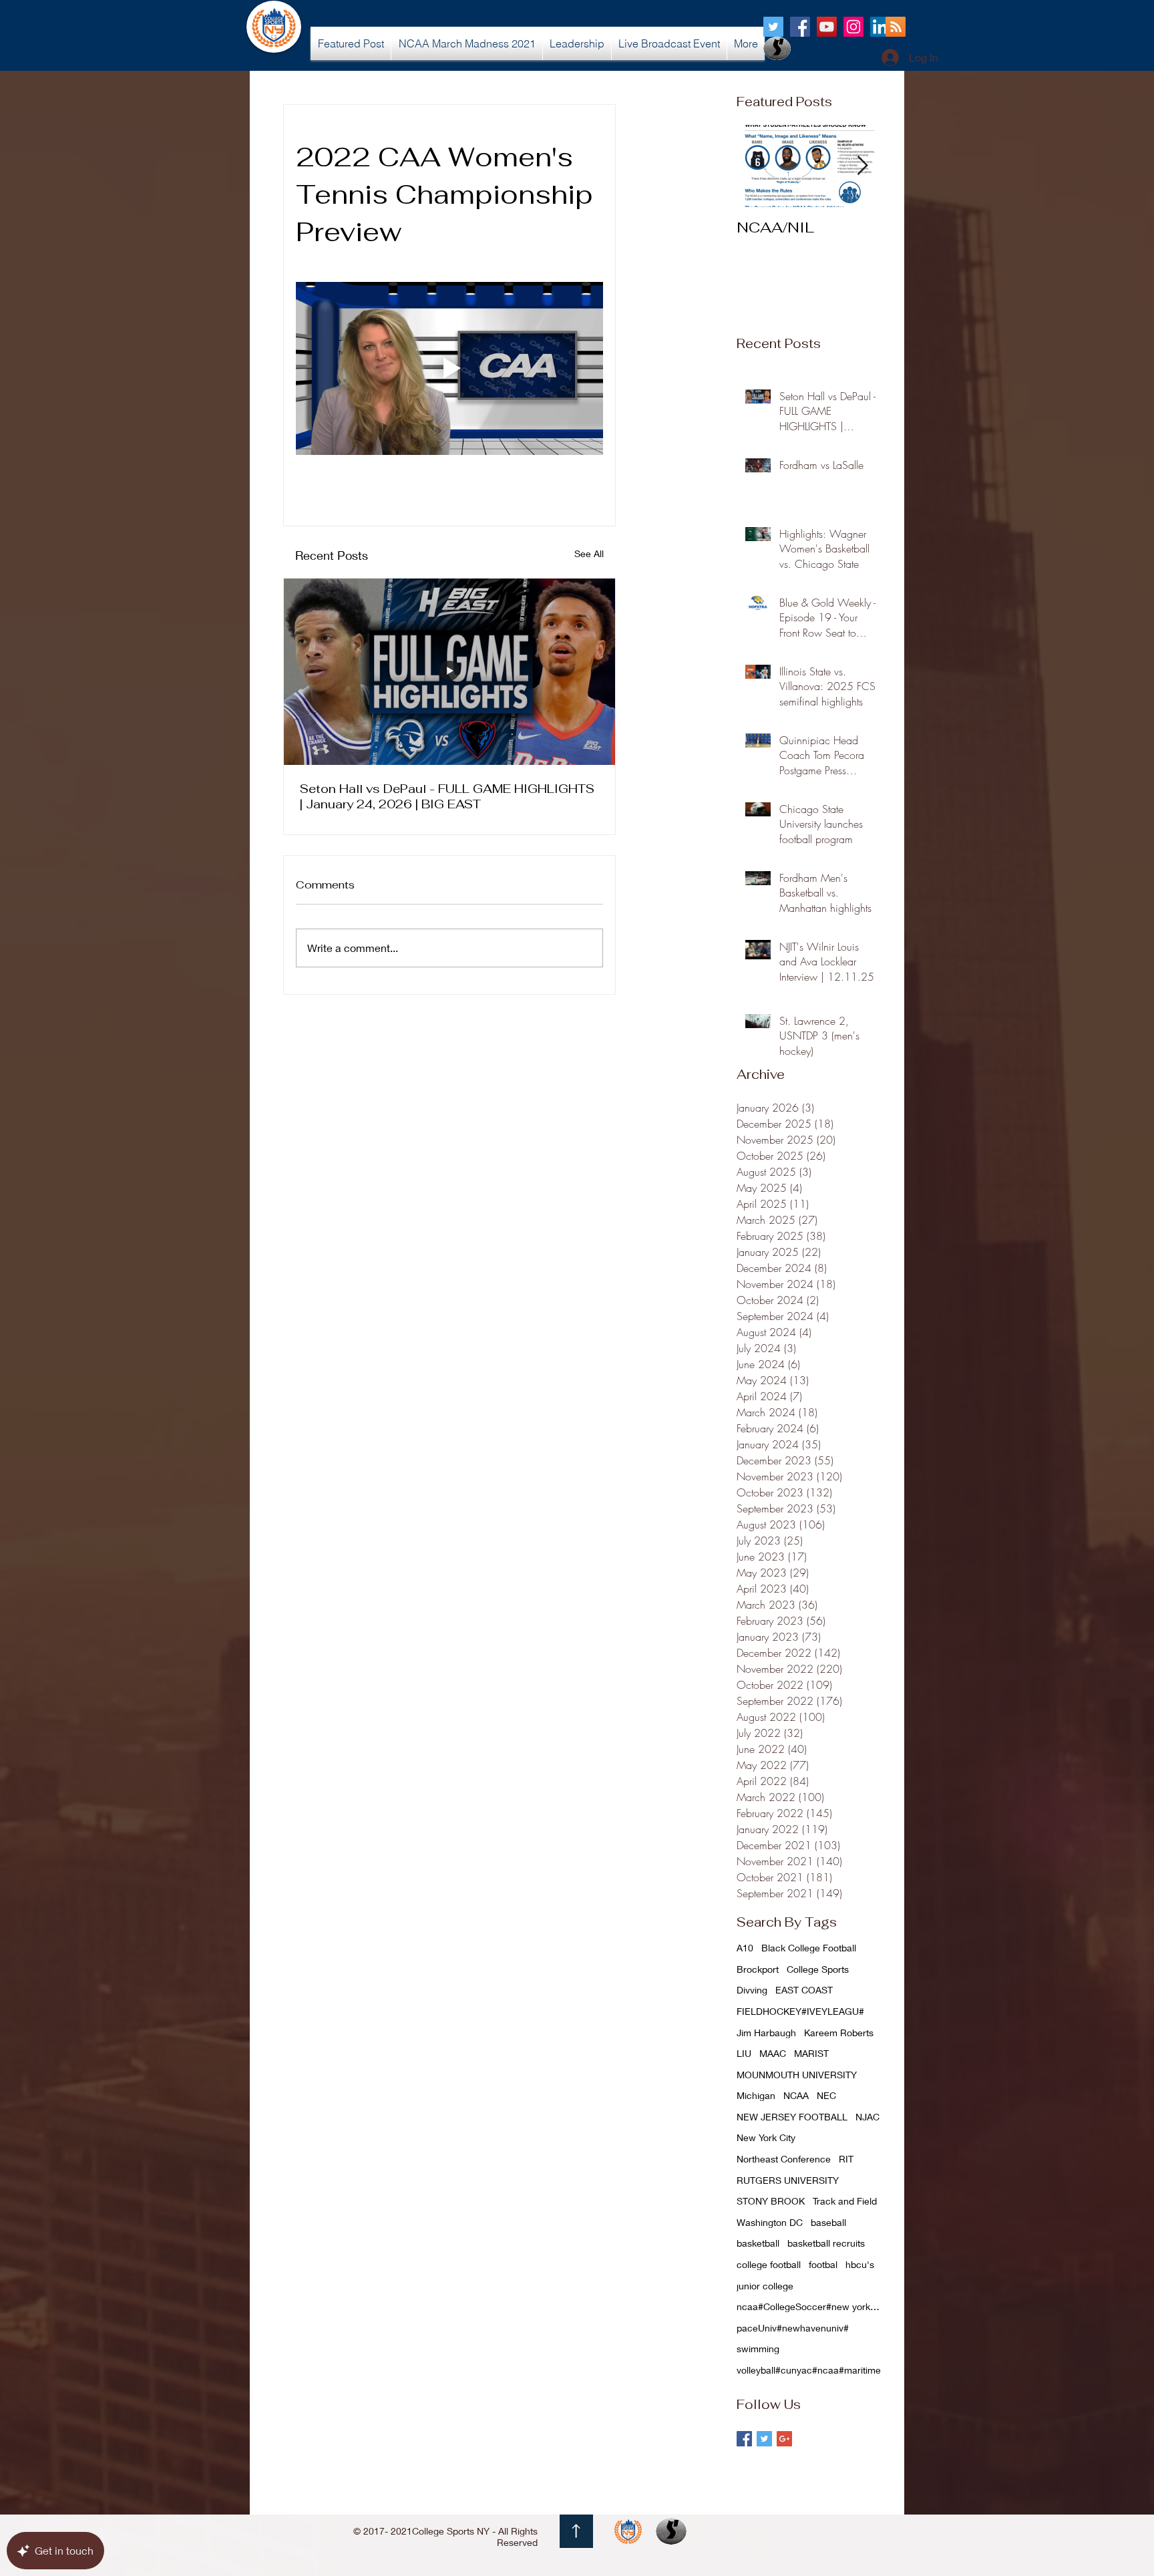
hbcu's (860, 2264)
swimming (758, 2349)
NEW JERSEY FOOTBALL (792, 2117)
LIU (744, 2053)
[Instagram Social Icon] (853, 27)
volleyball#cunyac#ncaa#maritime (809, 2370)
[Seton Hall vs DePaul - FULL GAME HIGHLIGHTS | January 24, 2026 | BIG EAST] (449, 672)
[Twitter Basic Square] (764, 2439)
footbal (823, 2264)
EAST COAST (804, 1990)
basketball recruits (826, 2243)
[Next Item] (862, 166)
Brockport (758, 1969)
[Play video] (449, 368)
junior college (765, 2286)
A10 (745, 1948)
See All (589, 553)
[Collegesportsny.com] (773, 27)
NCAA (796, 2095)
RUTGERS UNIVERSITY (788, 2180)
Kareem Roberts (839, 2033)
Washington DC (770, 2222)
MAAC (773, 2053)
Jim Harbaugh (766, 2033)
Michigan (756, 2095)
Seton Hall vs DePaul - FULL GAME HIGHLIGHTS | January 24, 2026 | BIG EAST (447, 796)
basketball (758, 2243)
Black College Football (809, 1948)
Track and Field (845, 2201)
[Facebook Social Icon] (800, 27)
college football (769, 2264)
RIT (846, 2159)
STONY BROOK (771, 2201)
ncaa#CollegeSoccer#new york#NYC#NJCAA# (810, 2306)
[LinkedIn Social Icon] (880, 27)
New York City (766, 2137)
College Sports (818, 1969)
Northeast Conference (784, 2159)
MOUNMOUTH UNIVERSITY (797, 2075)
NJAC (868, 2117)
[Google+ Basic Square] (784, 2439)
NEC (826, 2095)
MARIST (811, 2053)
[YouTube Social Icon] (827, 27)
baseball (828, 2222)
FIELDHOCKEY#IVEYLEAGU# (800, 2011)
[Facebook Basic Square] (744, 2439)
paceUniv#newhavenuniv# (793, 2328)
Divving (752, 1990)
